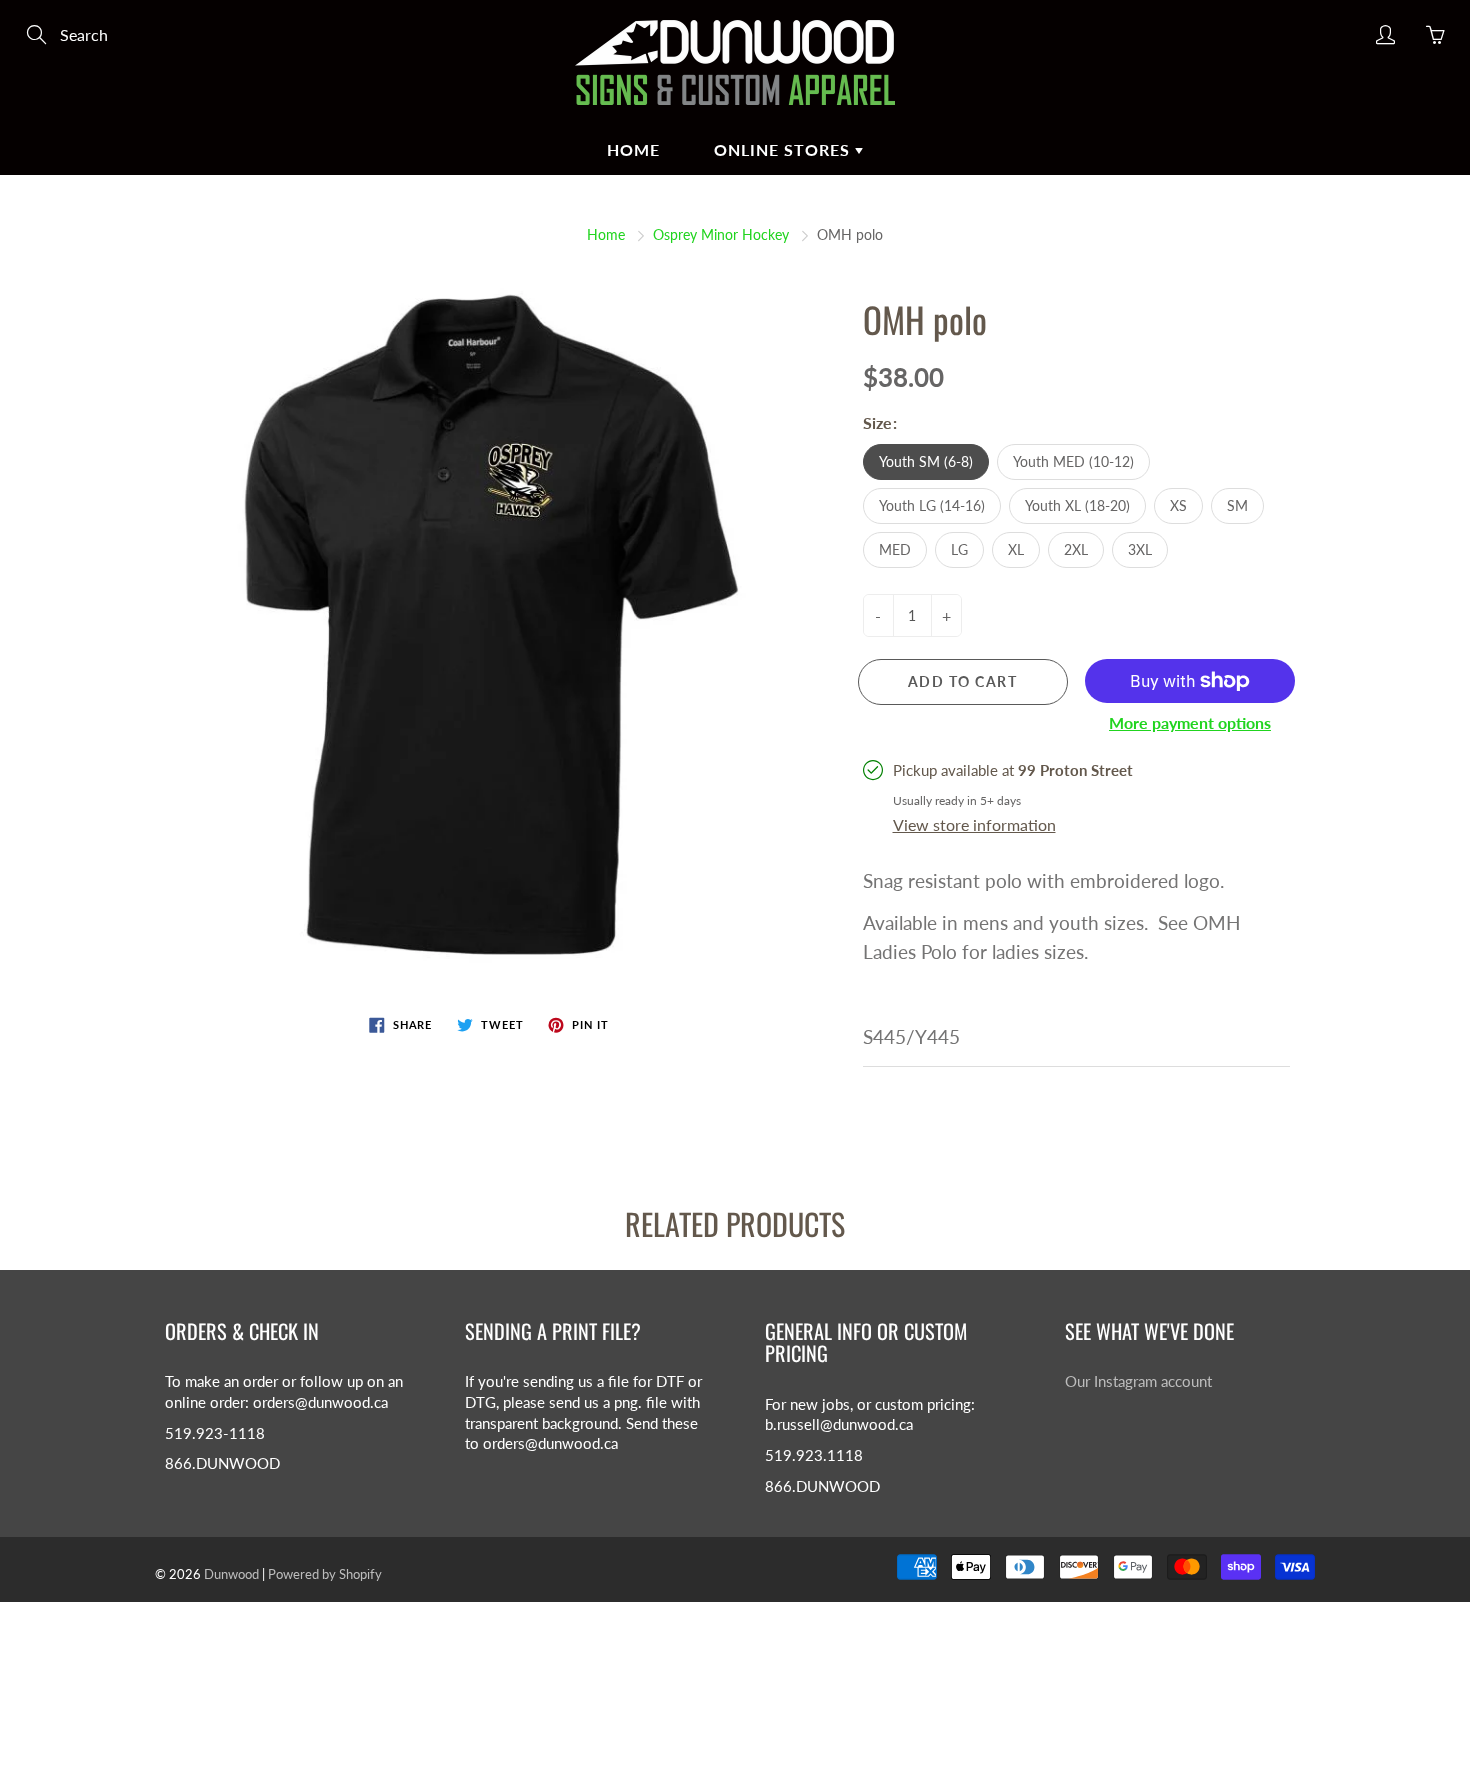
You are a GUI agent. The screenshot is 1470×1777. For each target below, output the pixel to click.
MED (895, 549)
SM (1237, 505)
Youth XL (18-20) (1077, 505)
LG (959, 549)
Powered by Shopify (325, 1574)
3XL (1140, 549)
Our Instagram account (1138, 1381)
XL (1016, 549)
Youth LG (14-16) (932, 505)
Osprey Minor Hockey (721, 234)
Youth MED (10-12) (1073, 461)
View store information (974, 824)
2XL (1076, 549)
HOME (633, 149)
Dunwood (231, 1574)
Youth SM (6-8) (926, 461)
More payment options (1190, 722)
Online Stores (784, 149)
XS (1178, 505)
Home (606, 234)
